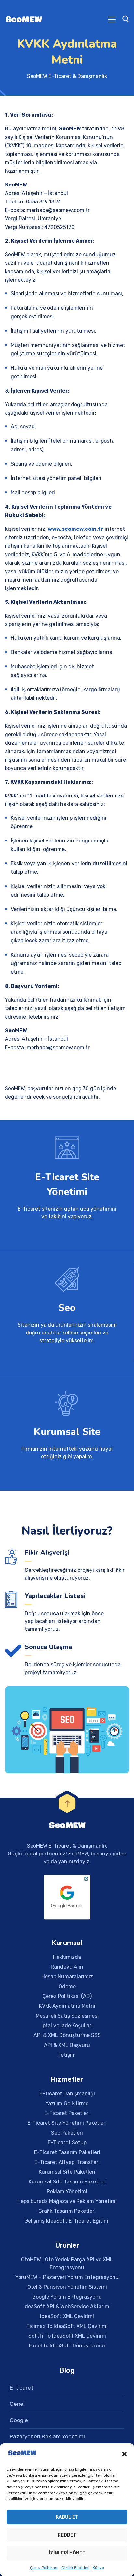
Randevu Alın (67, 1967)
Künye (98, 2568)
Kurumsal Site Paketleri (67, 2172)
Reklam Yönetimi (67, 2191)
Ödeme (67, 1986)
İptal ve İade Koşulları (67, 2025)
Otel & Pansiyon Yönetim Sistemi (67, 2287)
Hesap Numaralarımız (67, 1977)
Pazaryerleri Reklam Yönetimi (47, 2436)
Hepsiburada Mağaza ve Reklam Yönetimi (67, 2201)
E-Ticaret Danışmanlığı (67, 2094)
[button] (124, 2454)
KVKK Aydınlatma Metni (67, 2006)
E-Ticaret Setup (67, 2143)
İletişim (67, 2055)
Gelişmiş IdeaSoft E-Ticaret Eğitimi (67, 2221)
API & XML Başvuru (67, 2045)
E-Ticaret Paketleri (67, 2113)
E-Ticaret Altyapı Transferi (67, 2162)
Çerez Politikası (44, 2568)
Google (19, 2420)
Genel (17, 2404)
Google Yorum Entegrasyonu (67, 2297)
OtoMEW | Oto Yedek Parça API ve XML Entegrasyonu (67, 2263)
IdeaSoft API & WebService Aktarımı (67, 2307)
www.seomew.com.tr (76, 529)
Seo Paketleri (67, 2133)
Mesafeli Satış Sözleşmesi (67, 2016)
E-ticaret (22, 2388)
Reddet (67, 2535)
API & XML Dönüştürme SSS (67, 2035)
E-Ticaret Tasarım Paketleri (67, 2152)
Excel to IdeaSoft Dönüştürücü (67, 2346)
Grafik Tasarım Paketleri (67, 2211)
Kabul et (67, 2517)
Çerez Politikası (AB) (67, 1996)
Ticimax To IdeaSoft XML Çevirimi (67, 2326)
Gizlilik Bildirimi (75, 2568)
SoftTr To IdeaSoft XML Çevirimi (67, 2336)
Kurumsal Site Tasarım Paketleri (67, 2182)
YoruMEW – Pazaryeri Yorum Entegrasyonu (67, 2277)
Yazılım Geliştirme (67, 2103)
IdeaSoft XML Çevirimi (67, 2316)
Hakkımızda (67, 1957)
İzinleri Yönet (67, 2553)
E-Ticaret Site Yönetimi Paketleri (67, 2123)
